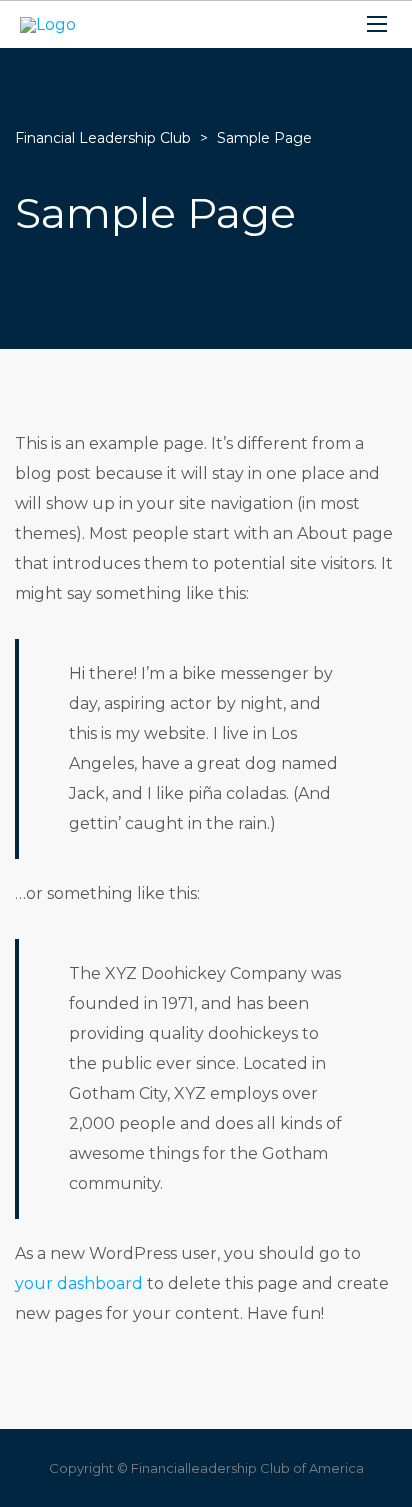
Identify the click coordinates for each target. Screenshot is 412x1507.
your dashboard (79, 1283)
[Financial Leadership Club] (48, 24)
